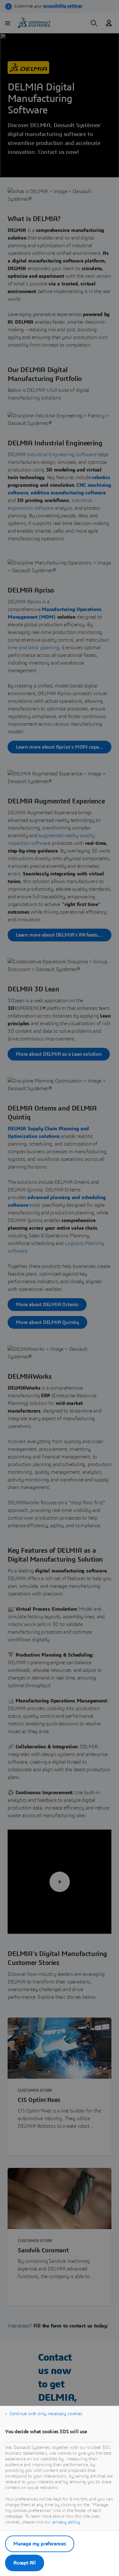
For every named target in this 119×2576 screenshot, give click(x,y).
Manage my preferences (40, 2544)
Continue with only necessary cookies (46, 2414)
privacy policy (66, 2522)
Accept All (25, 2563)
